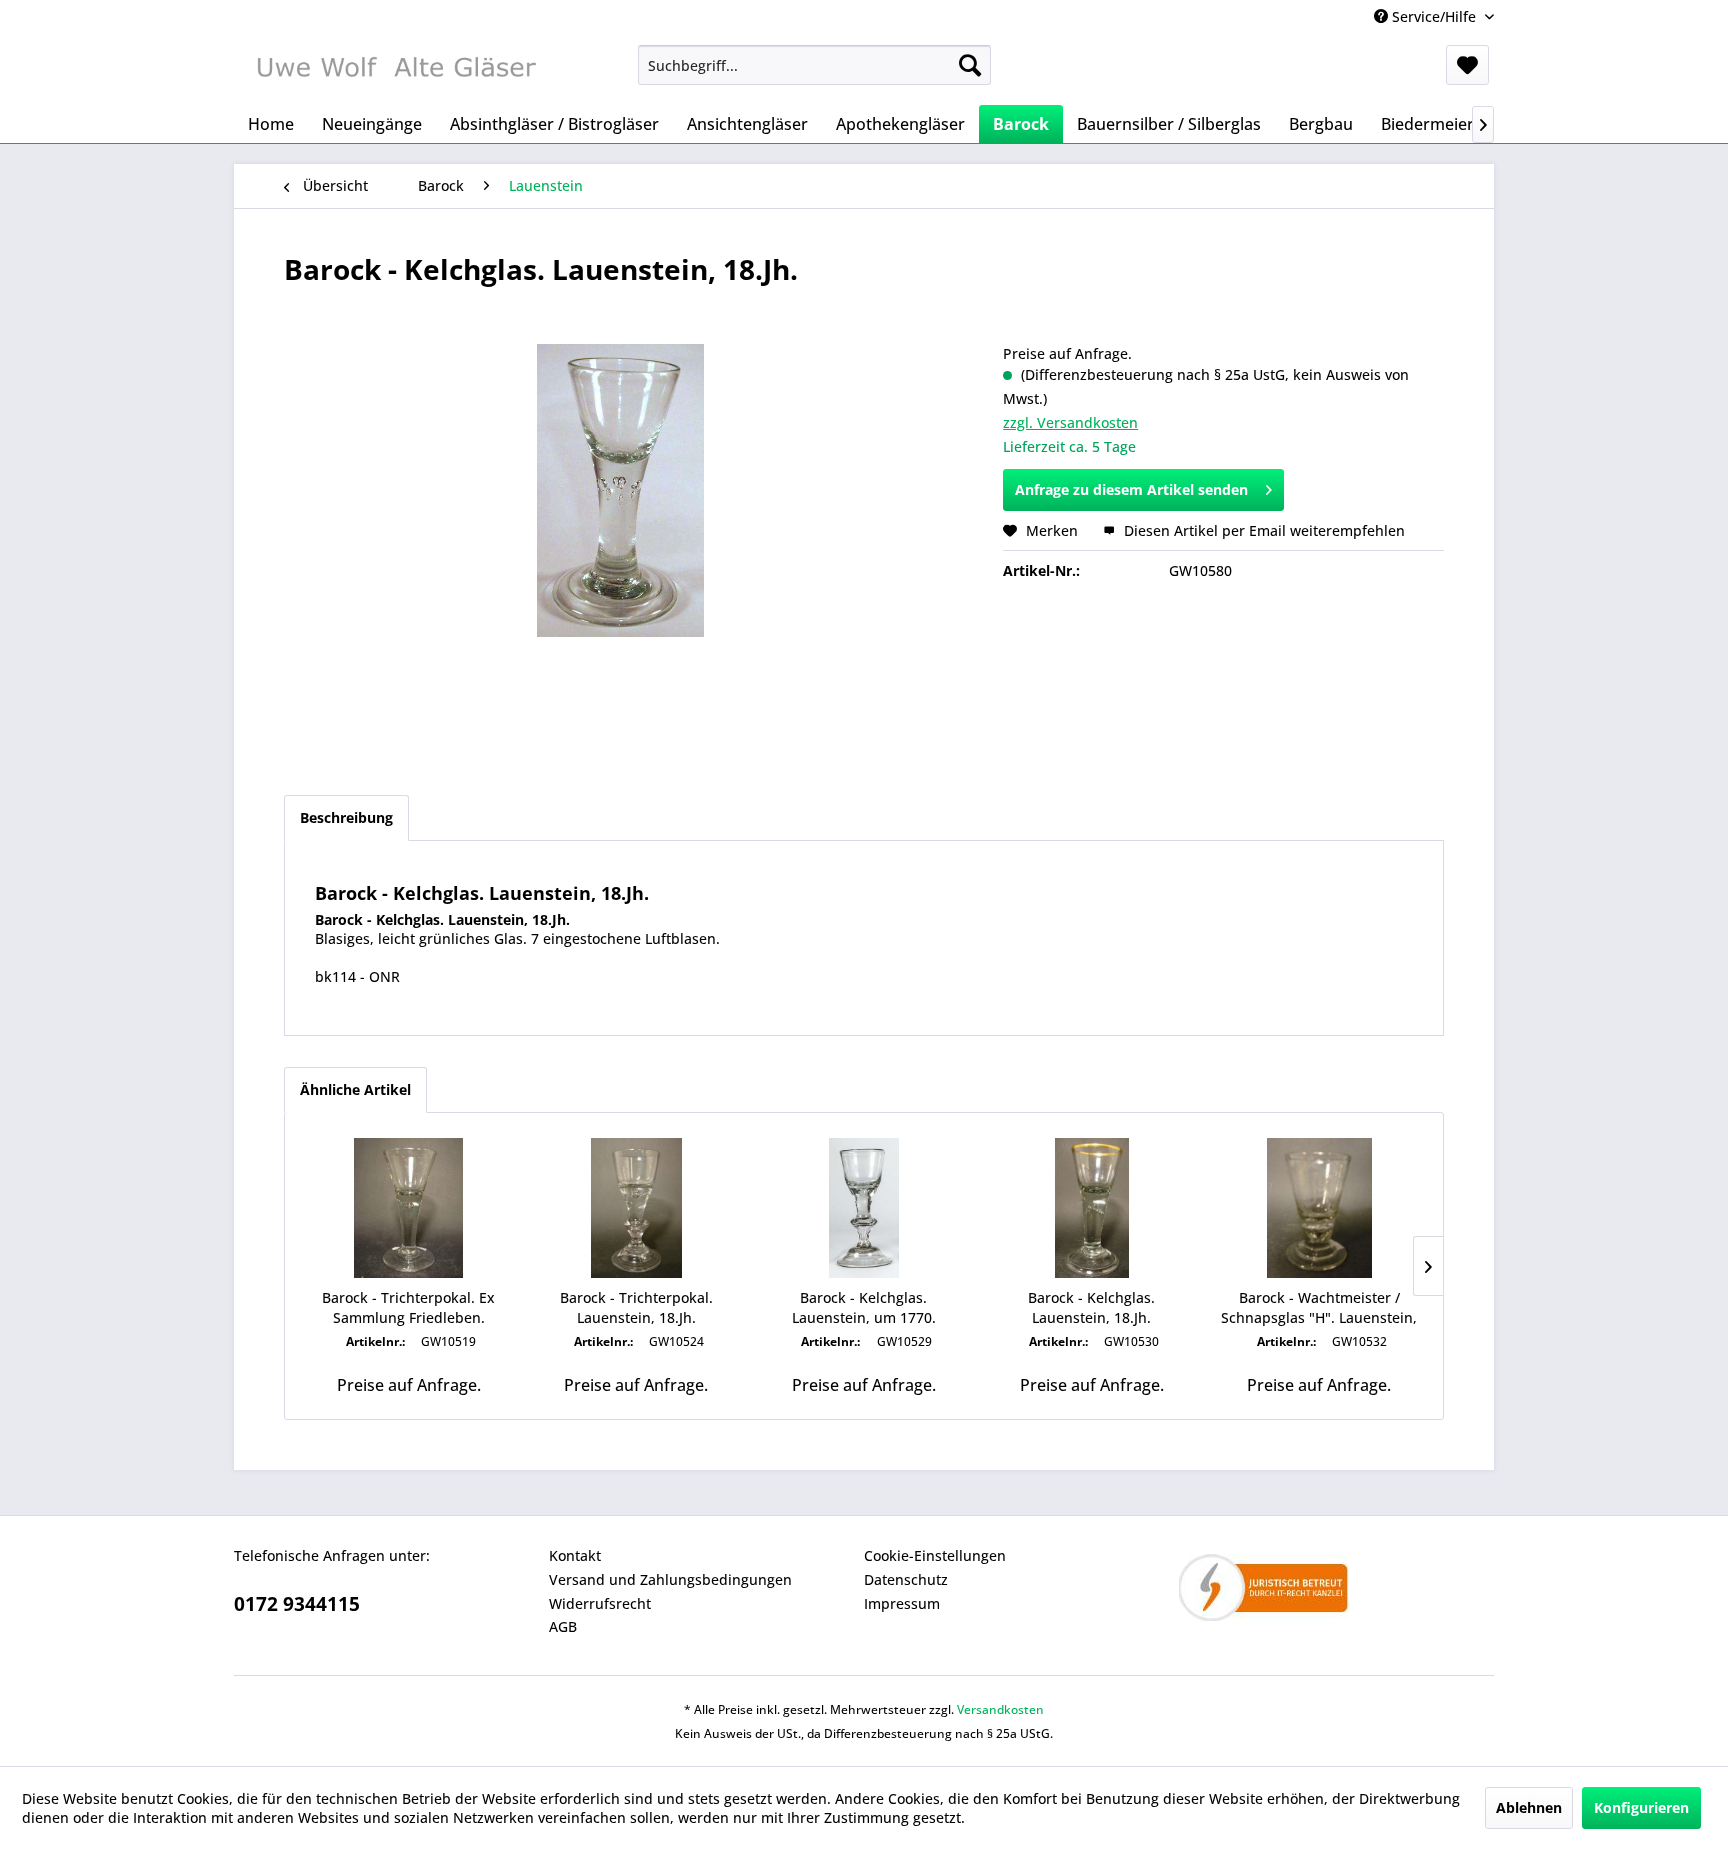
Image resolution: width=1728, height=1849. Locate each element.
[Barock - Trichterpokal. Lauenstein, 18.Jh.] (637, 1208)
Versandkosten (1000, 1709)
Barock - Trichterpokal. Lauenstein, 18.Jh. (636, 1307)
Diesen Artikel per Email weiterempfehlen (1262, 530)
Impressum (902, 1603)
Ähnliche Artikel (355, 1089)
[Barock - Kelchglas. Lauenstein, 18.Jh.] (1092, 1208)
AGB (563, 1626)
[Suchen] (970, 65)
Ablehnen (1529, 1807)
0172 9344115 (297, 1604)
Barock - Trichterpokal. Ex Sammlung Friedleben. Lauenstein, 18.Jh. (408, 1308)
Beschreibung (346, 817)
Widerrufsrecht (600, 1603)
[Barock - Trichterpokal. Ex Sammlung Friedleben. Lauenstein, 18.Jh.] (409, 1208)
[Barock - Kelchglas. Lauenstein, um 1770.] (864, 1208)
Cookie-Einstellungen (935, 1555)
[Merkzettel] (1467, 65)
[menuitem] (814, 65)
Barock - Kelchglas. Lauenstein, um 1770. (864, 1307)
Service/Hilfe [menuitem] (1434, 16)
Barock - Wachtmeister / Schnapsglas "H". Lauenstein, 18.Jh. (1319, 1308)
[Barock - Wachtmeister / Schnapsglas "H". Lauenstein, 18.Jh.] (1319, 1208)
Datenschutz (906, 1579)
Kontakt (575, 1555)
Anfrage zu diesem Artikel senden (1131, 489)
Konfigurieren (1641, 1807)
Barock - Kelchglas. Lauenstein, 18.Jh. (1091, 1307)
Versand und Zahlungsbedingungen (670, 1579)
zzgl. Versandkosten (1070, 422)
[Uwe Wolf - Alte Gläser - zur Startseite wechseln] (395, 70)
